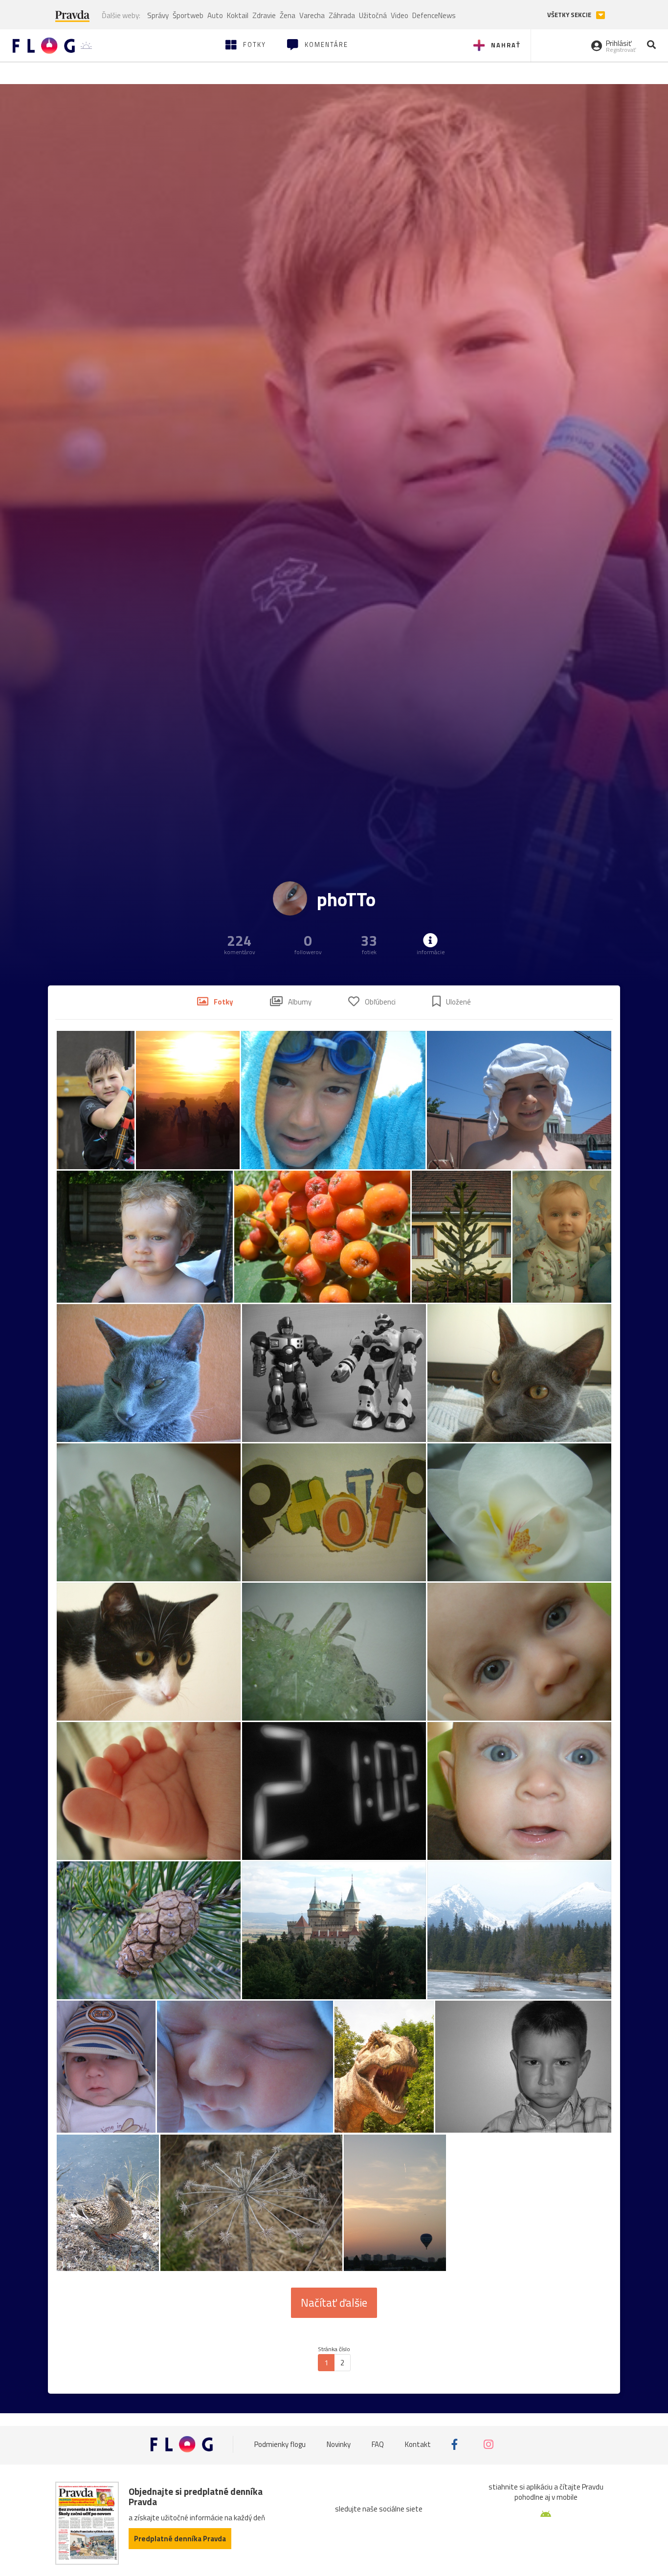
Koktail (238, 15)
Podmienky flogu (280, 2444)
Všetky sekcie (570, 15)
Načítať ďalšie (334, 2303)
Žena (288, 15)
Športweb (188, 15)
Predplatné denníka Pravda (180, 2539)
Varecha (312, 15)
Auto (215, 15)
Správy (158, 15)
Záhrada (342, 15)
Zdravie (264, 15)
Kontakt (418, 2444)
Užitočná (373, 15)
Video (400, 15)
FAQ (378, 2444)
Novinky (339, 2444)
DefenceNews (434, 15)
